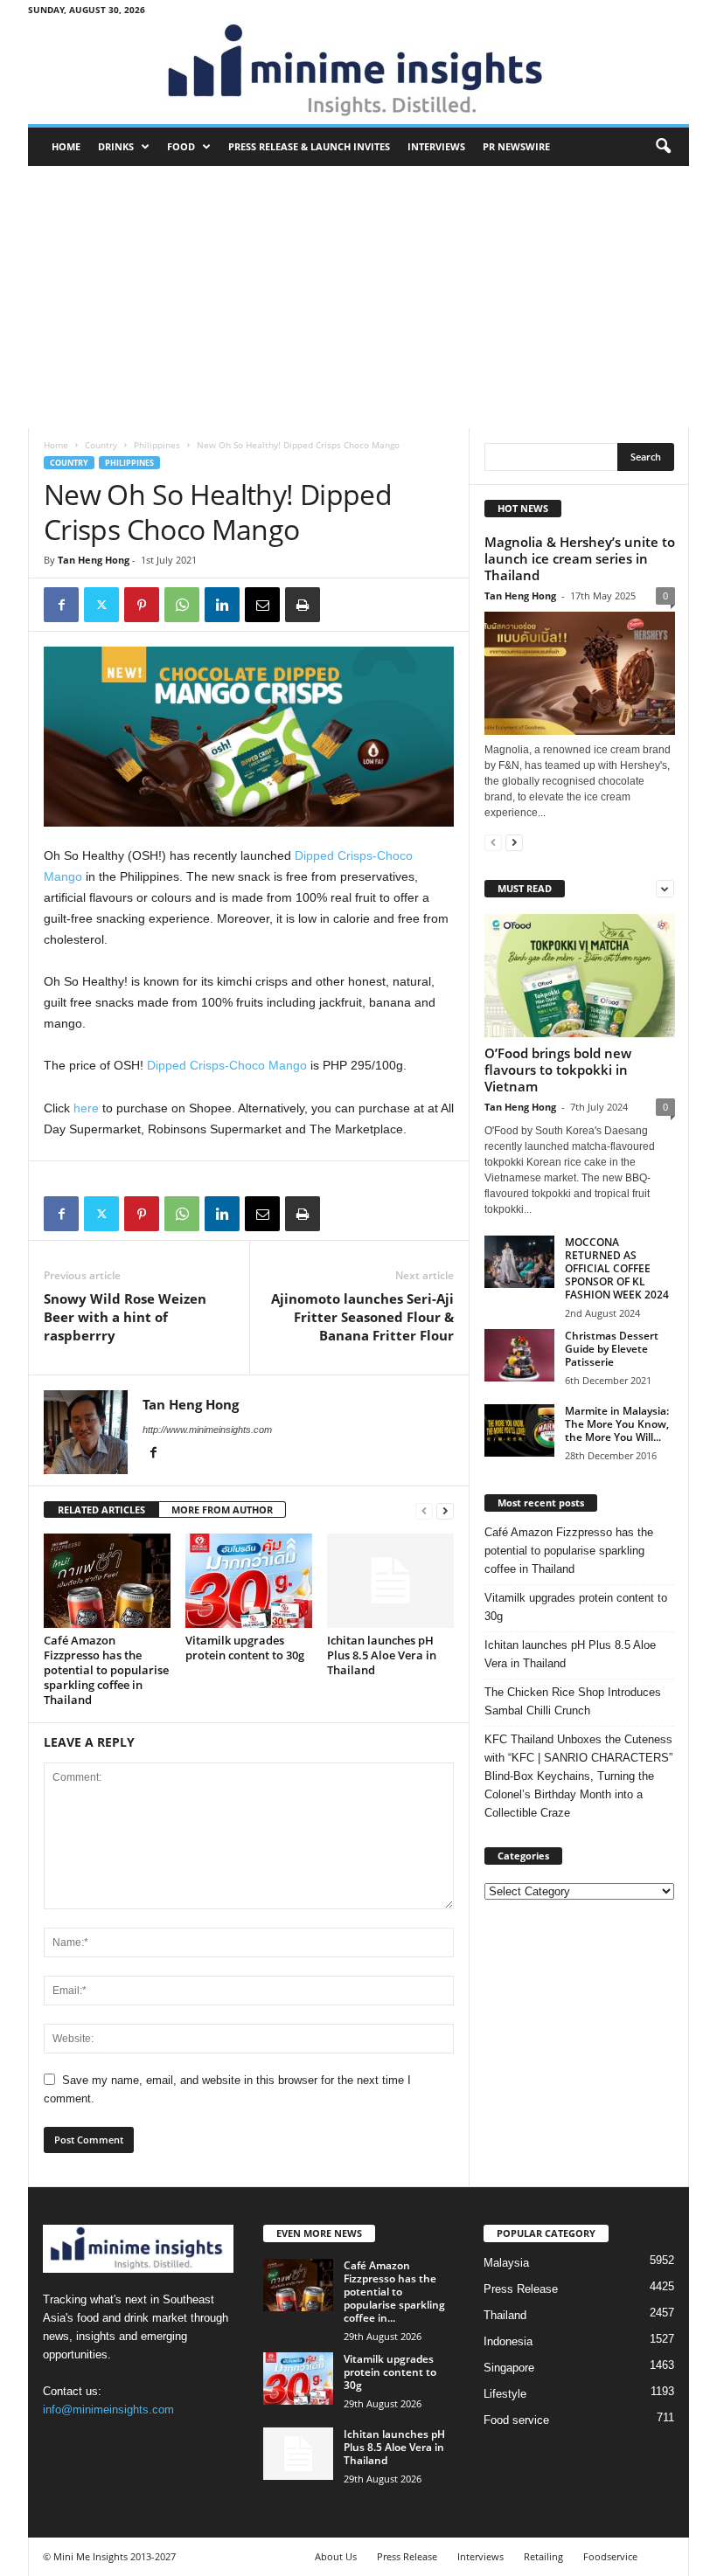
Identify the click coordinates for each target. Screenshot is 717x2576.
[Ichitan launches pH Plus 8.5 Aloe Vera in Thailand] (390, 1581)
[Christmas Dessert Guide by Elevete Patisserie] (519, 1355)
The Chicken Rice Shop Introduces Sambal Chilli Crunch (573, 1701)
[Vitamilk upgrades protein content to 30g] (249, 1581)
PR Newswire (516, 146)
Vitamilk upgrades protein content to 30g (245, 1648)
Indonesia (508, 2341)
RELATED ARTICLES (101, 1510)
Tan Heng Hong (94, 560)
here (86, 1108)
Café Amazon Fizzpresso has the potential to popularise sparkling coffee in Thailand (106, 1670)
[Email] (262, 605)
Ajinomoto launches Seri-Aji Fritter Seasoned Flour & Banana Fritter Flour (362, 1317)
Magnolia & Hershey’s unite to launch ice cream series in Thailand (580, 558)
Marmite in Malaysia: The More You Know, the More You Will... (617, 1424)
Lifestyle (505, 2394)
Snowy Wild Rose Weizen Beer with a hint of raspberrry (125, 1317)
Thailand (505, 2315)
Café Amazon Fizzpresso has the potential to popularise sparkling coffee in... (394, 2292)
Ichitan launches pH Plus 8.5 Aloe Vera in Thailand (382, 1655)
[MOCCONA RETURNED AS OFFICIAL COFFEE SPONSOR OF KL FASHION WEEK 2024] (519, 1262)
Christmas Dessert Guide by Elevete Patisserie (612, 1349)
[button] (663, 147)
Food (181, 146)
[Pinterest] (142, 605)
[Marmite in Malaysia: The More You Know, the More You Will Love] (519, 1430)
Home (66, 146)
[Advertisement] (358, 297)
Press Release (521, 2289)
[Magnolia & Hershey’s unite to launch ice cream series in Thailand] (580, 673)
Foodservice (610, 2556)
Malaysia (506, 2263)
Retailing (543, 2556)
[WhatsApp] (182, 605)
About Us (336, 2556)
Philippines (157, 445)
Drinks (116, 146)
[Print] (303, 605)
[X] (101, 605)
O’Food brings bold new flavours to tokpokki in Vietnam (558, 1070)
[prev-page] (424, 1510)
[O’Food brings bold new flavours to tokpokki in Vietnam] (580, 976)
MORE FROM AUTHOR (222, 1510)
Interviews (436, 146)
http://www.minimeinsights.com (207, 1430)
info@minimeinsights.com (108, 2410)
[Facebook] (61, 605)
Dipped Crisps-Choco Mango (227, 1065)
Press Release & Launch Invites (309, 146)
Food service (516, 2420)
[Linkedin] (222, 605)
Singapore (509, 2368)
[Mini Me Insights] (358, 72)
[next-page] (445, 1510)
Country (101, 445)
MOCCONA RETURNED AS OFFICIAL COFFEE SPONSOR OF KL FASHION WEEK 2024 (617, 1268)
